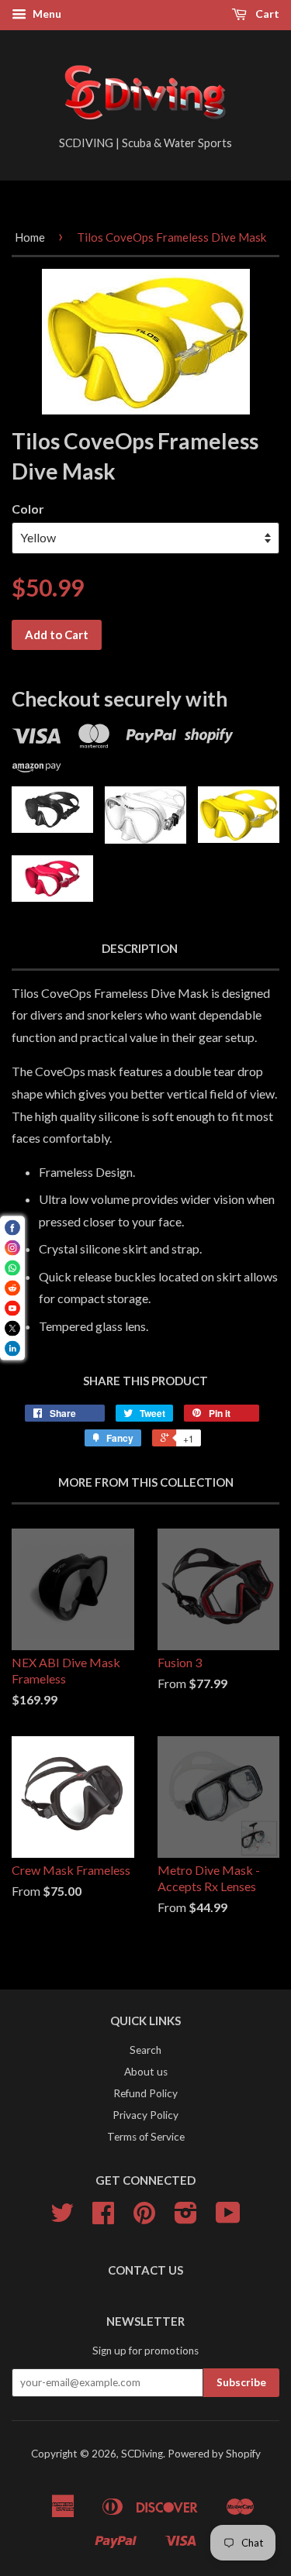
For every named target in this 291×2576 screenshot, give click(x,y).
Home (30, 237)
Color (28, 509)
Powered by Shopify (214, 2454)
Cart (266, 14)
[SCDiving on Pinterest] (144, 2218)
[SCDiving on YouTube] (228, 2218)
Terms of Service (146, 2137)
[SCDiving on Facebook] (103, 2218)
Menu (46, 14)
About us (146, 2072)
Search (145, 2050)
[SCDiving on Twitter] (62, 2218)
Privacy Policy (145, 2115)
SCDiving (142, 2454)
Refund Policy (145, 2093)
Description (140, 948)
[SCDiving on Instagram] (186, 2218)
